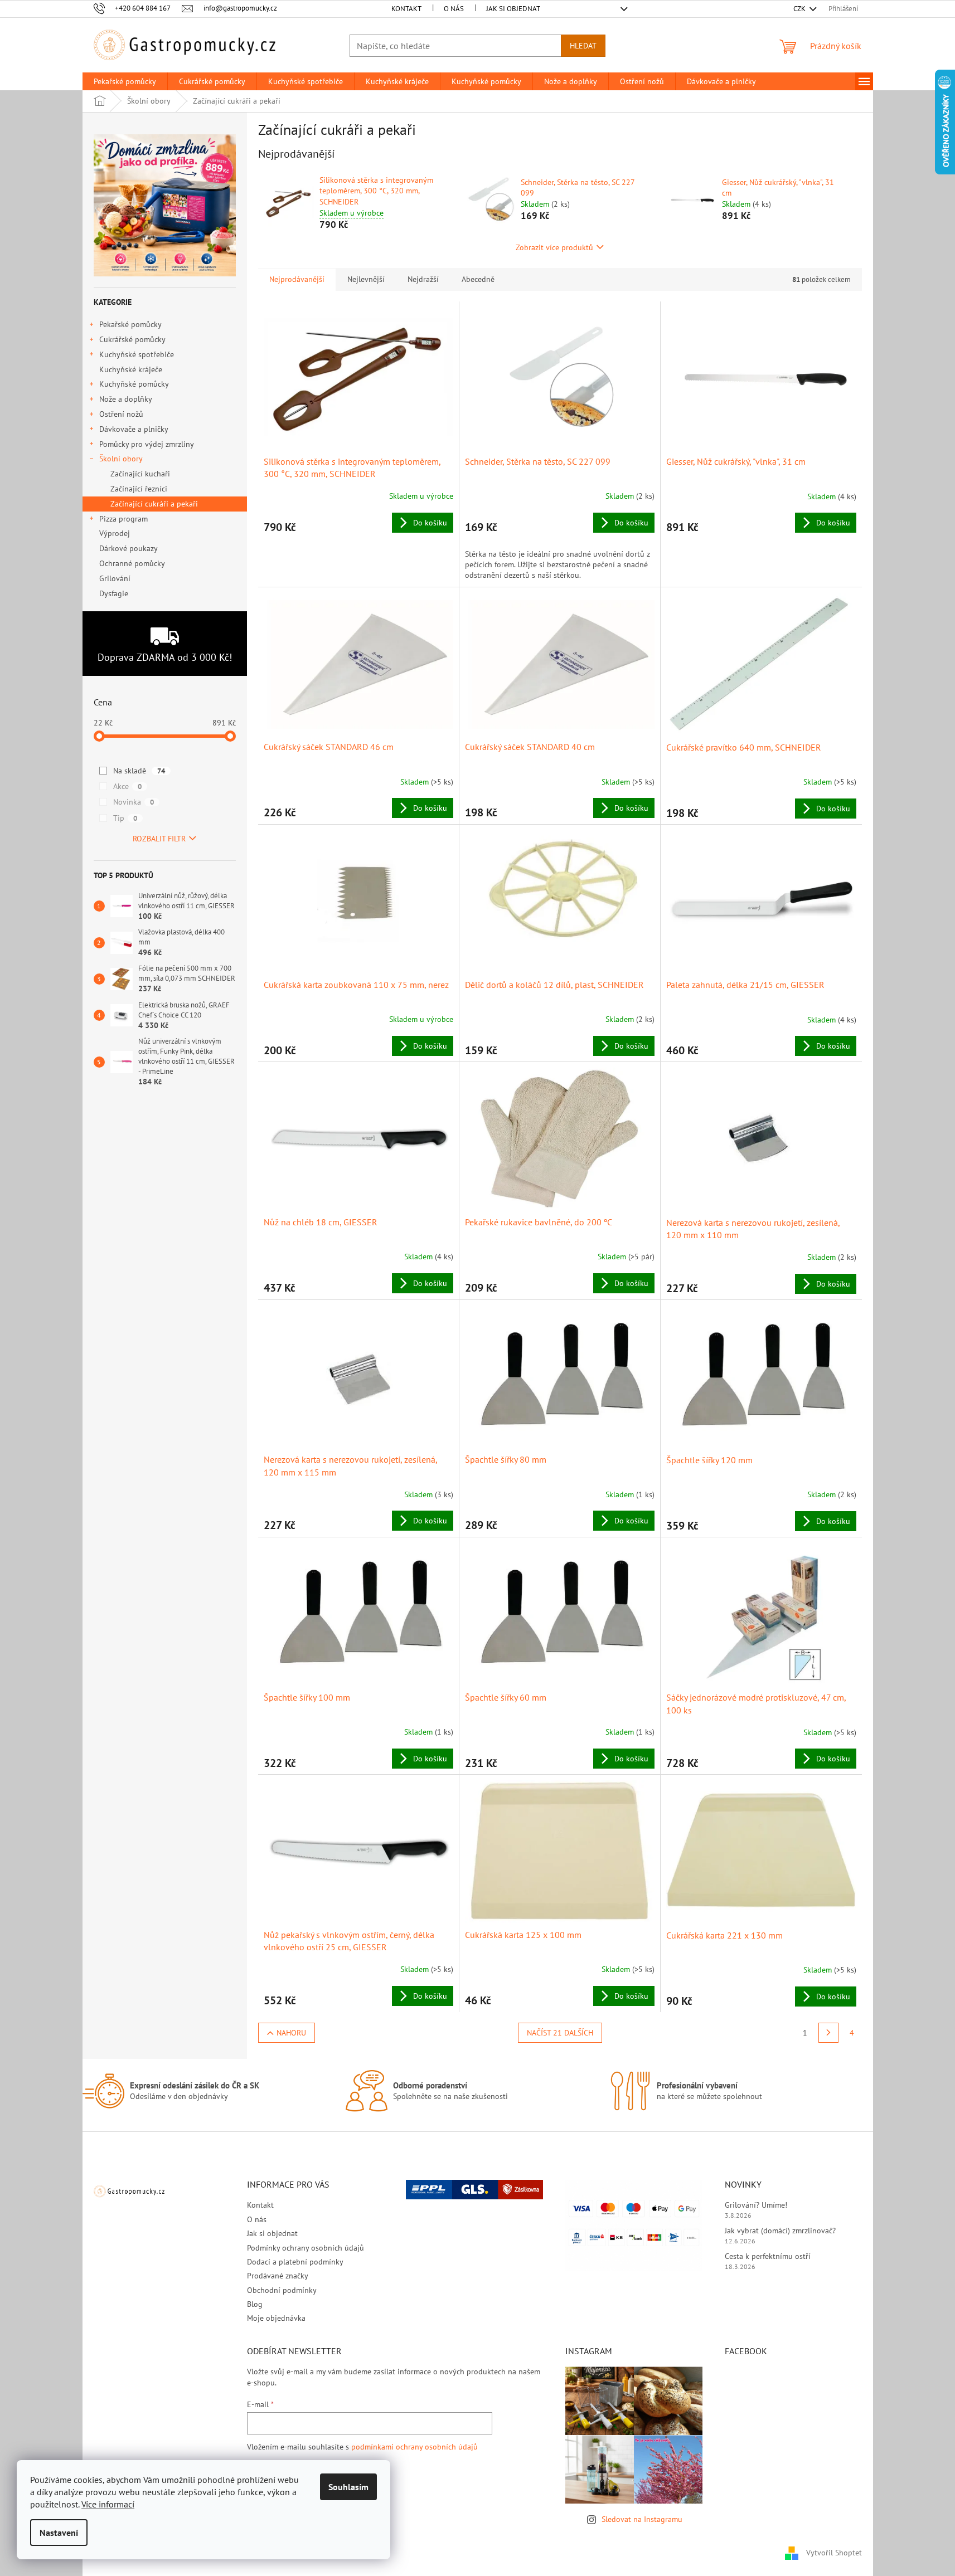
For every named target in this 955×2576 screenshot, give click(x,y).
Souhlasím (348, 2487)
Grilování (115, 578)
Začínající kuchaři (140, 474)
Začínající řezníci (139, 489)
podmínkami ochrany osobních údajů (415, 2447)
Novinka (134, 802)
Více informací (108, 2504)
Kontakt (406, 9)
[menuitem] (125, 81)
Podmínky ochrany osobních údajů (306, 2248)
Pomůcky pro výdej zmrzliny (147, 444)
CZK (800, 9)
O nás (454, 9)
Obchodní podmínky (282, 2290)
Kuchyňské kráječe (131, 369)
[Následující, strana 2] (828, 2033)
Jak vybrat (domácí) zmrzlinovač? (780, 2231)
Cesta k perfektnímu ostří (768, 2256)
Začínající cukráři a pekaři (154, 504)
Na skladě (139, 771)
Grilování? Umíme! (756, 2205)
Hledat (583, 46)
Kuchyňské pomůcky (134, 384)
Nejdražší (423, 279)
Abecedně (478, 279)
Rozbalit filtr (159, 839)
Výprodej (115, 533)
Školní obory (121, 459)
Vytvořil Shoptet (834, 2553)
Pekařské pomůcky (130, 324)
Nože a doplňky (126, 399)
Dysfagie (114, 593)
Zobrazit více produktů (554, 247)
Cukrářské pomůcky (132, 339)
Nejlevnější (366, 279)
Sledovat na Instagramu (642, 2519)
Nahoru (291, 2033)
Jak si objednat (513, 9)
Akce (127, 786)
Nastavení (59, 2533)
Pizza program (123, 519)
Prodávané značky (278, 2276)
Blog (255, 2304)
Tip (125, 818)
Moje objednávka (276, 2318)
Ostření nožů (121, 414)
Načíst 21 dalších (560, 2033)
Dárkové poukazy (128, 548)
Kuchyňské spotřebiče (137, 354)
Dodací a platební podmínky (295, 2262)
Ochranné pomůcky (132, 563)
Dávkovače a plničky (134, 429)
